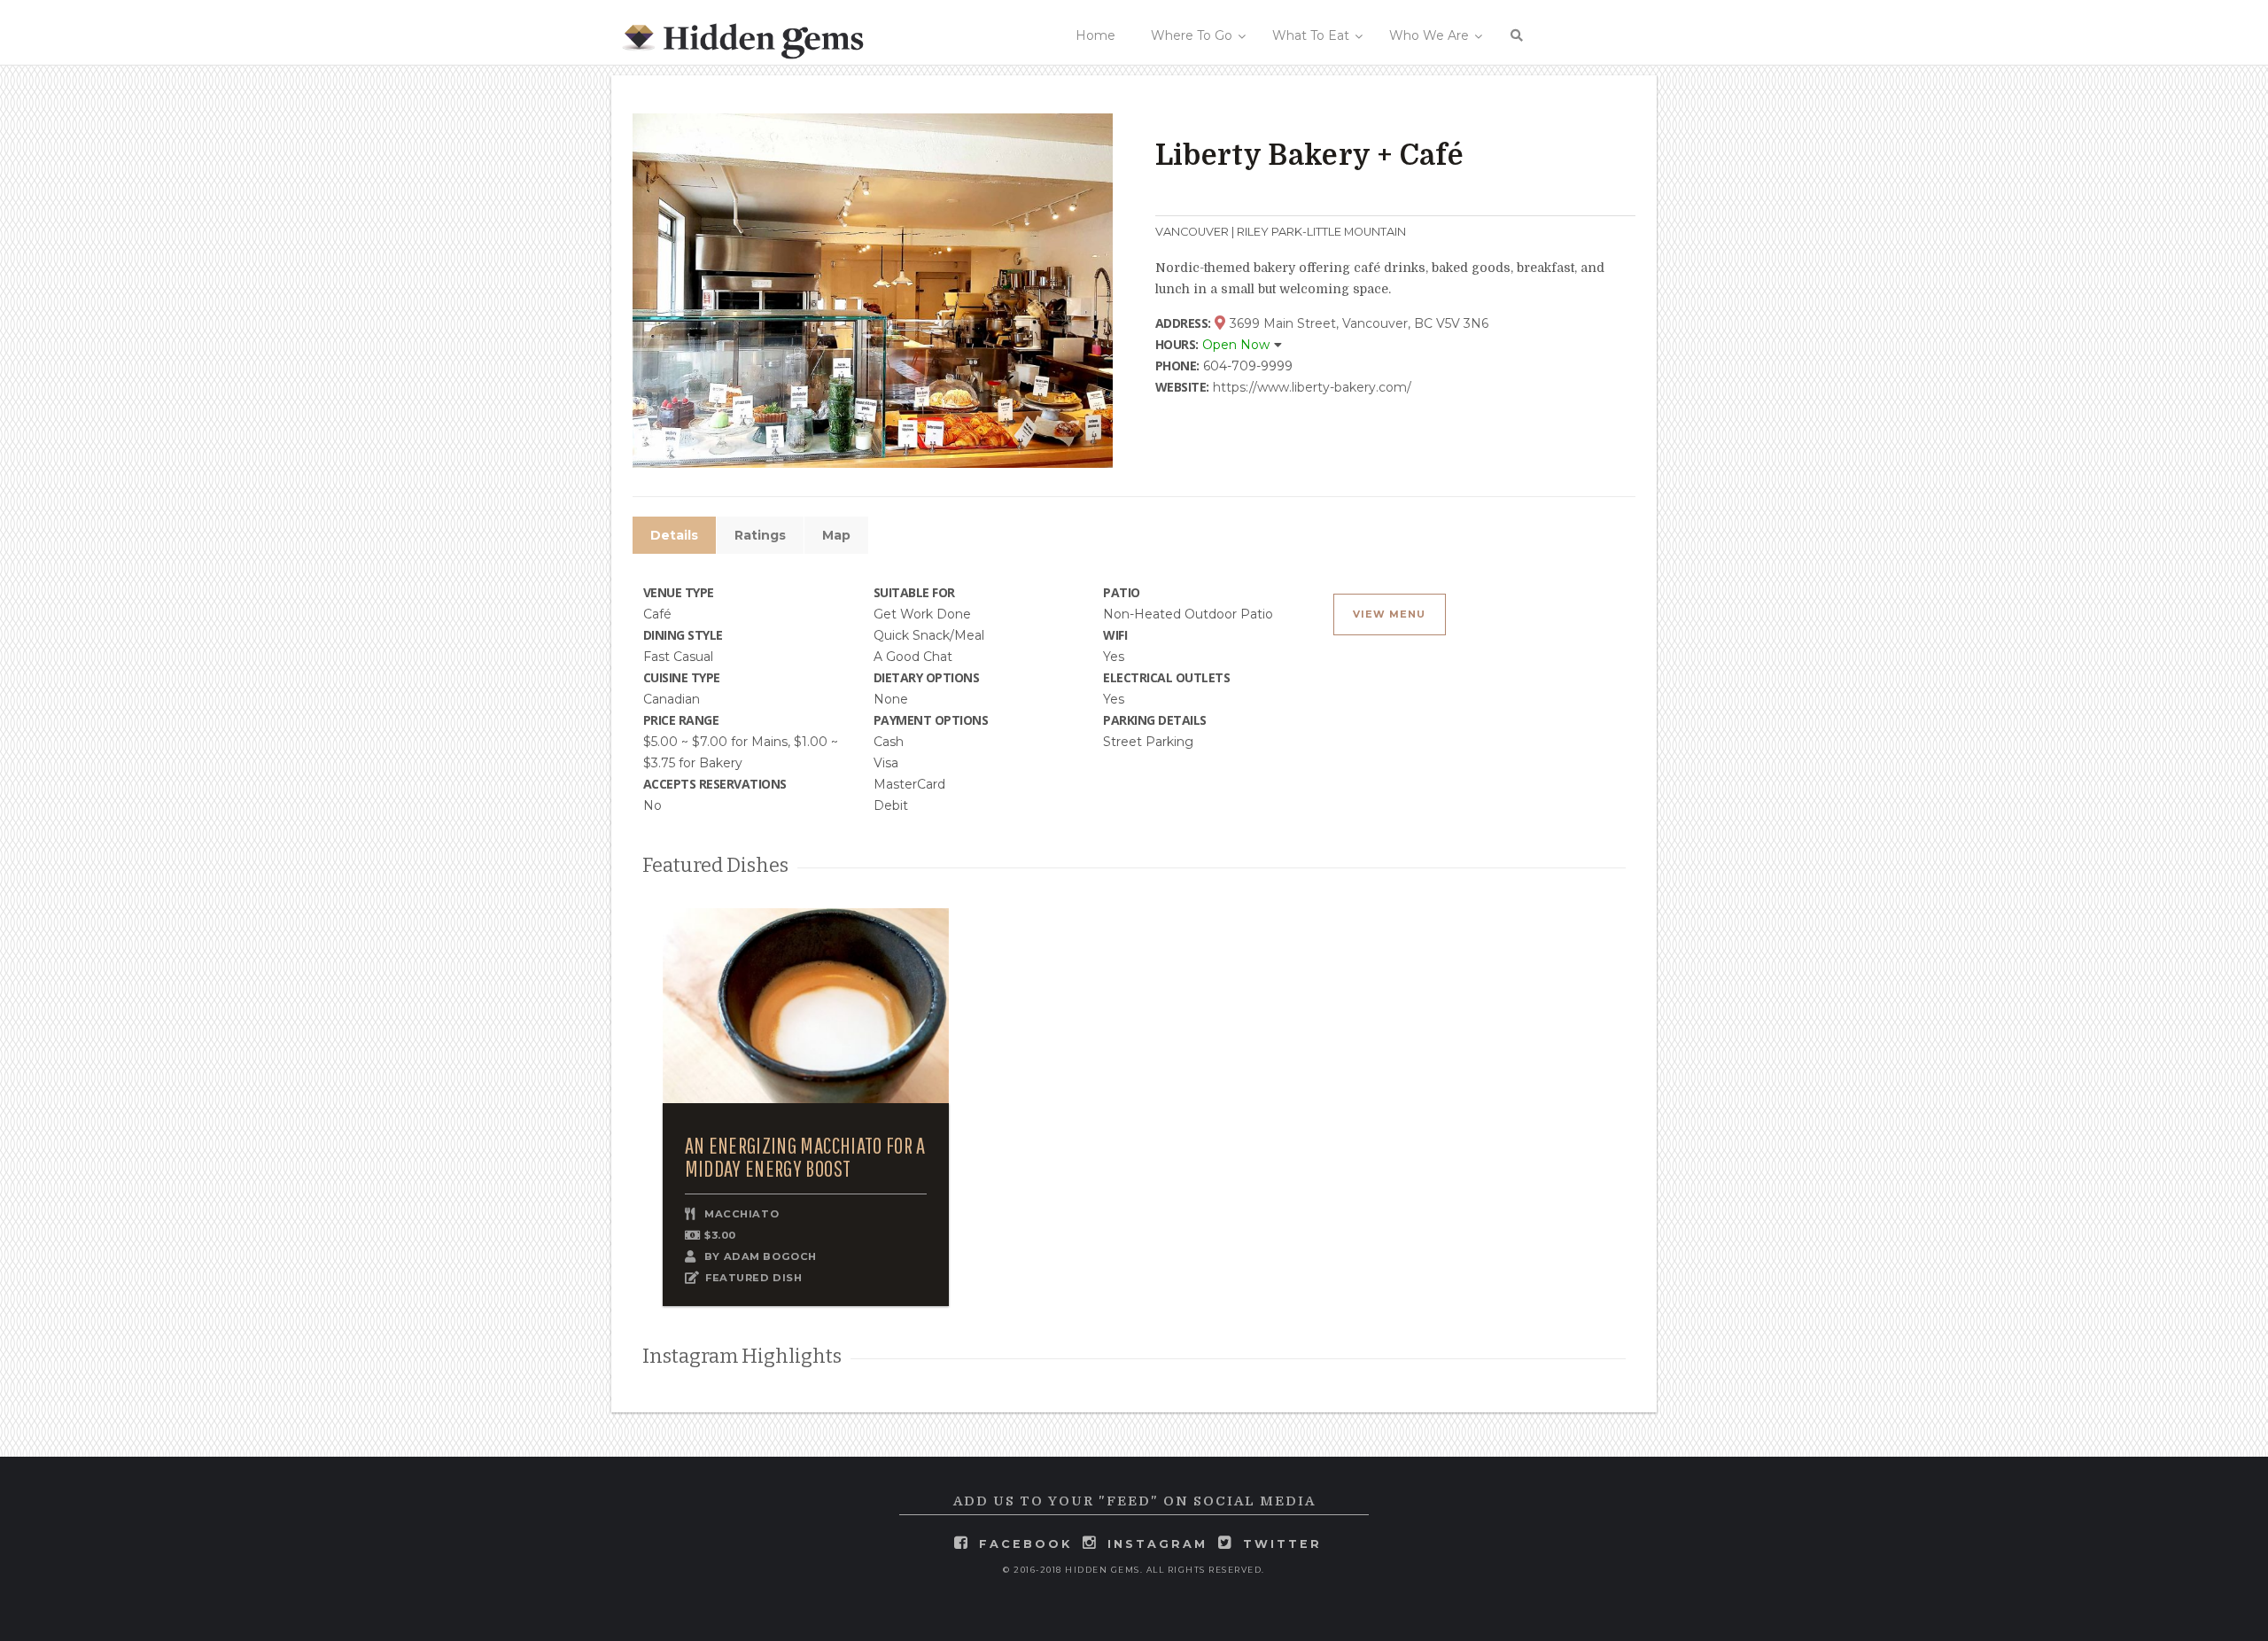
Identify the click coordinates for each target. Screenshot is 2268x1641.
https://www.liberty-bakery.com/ (1312, 387)
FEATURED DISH (753, 1278)
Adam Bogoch (770, 1256)
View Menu (1389, 614)
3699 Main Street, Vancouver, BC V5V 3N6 (1357, 323)
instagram (1157, 1544)
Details (674, 535)
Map (836, 535)
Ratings (760, 535)
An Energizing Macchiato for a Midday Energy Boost (805, 1157)
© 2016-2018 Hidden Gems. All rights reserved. (1134, 1570)
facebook (1025, 1544)
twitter (1282, 1544)
